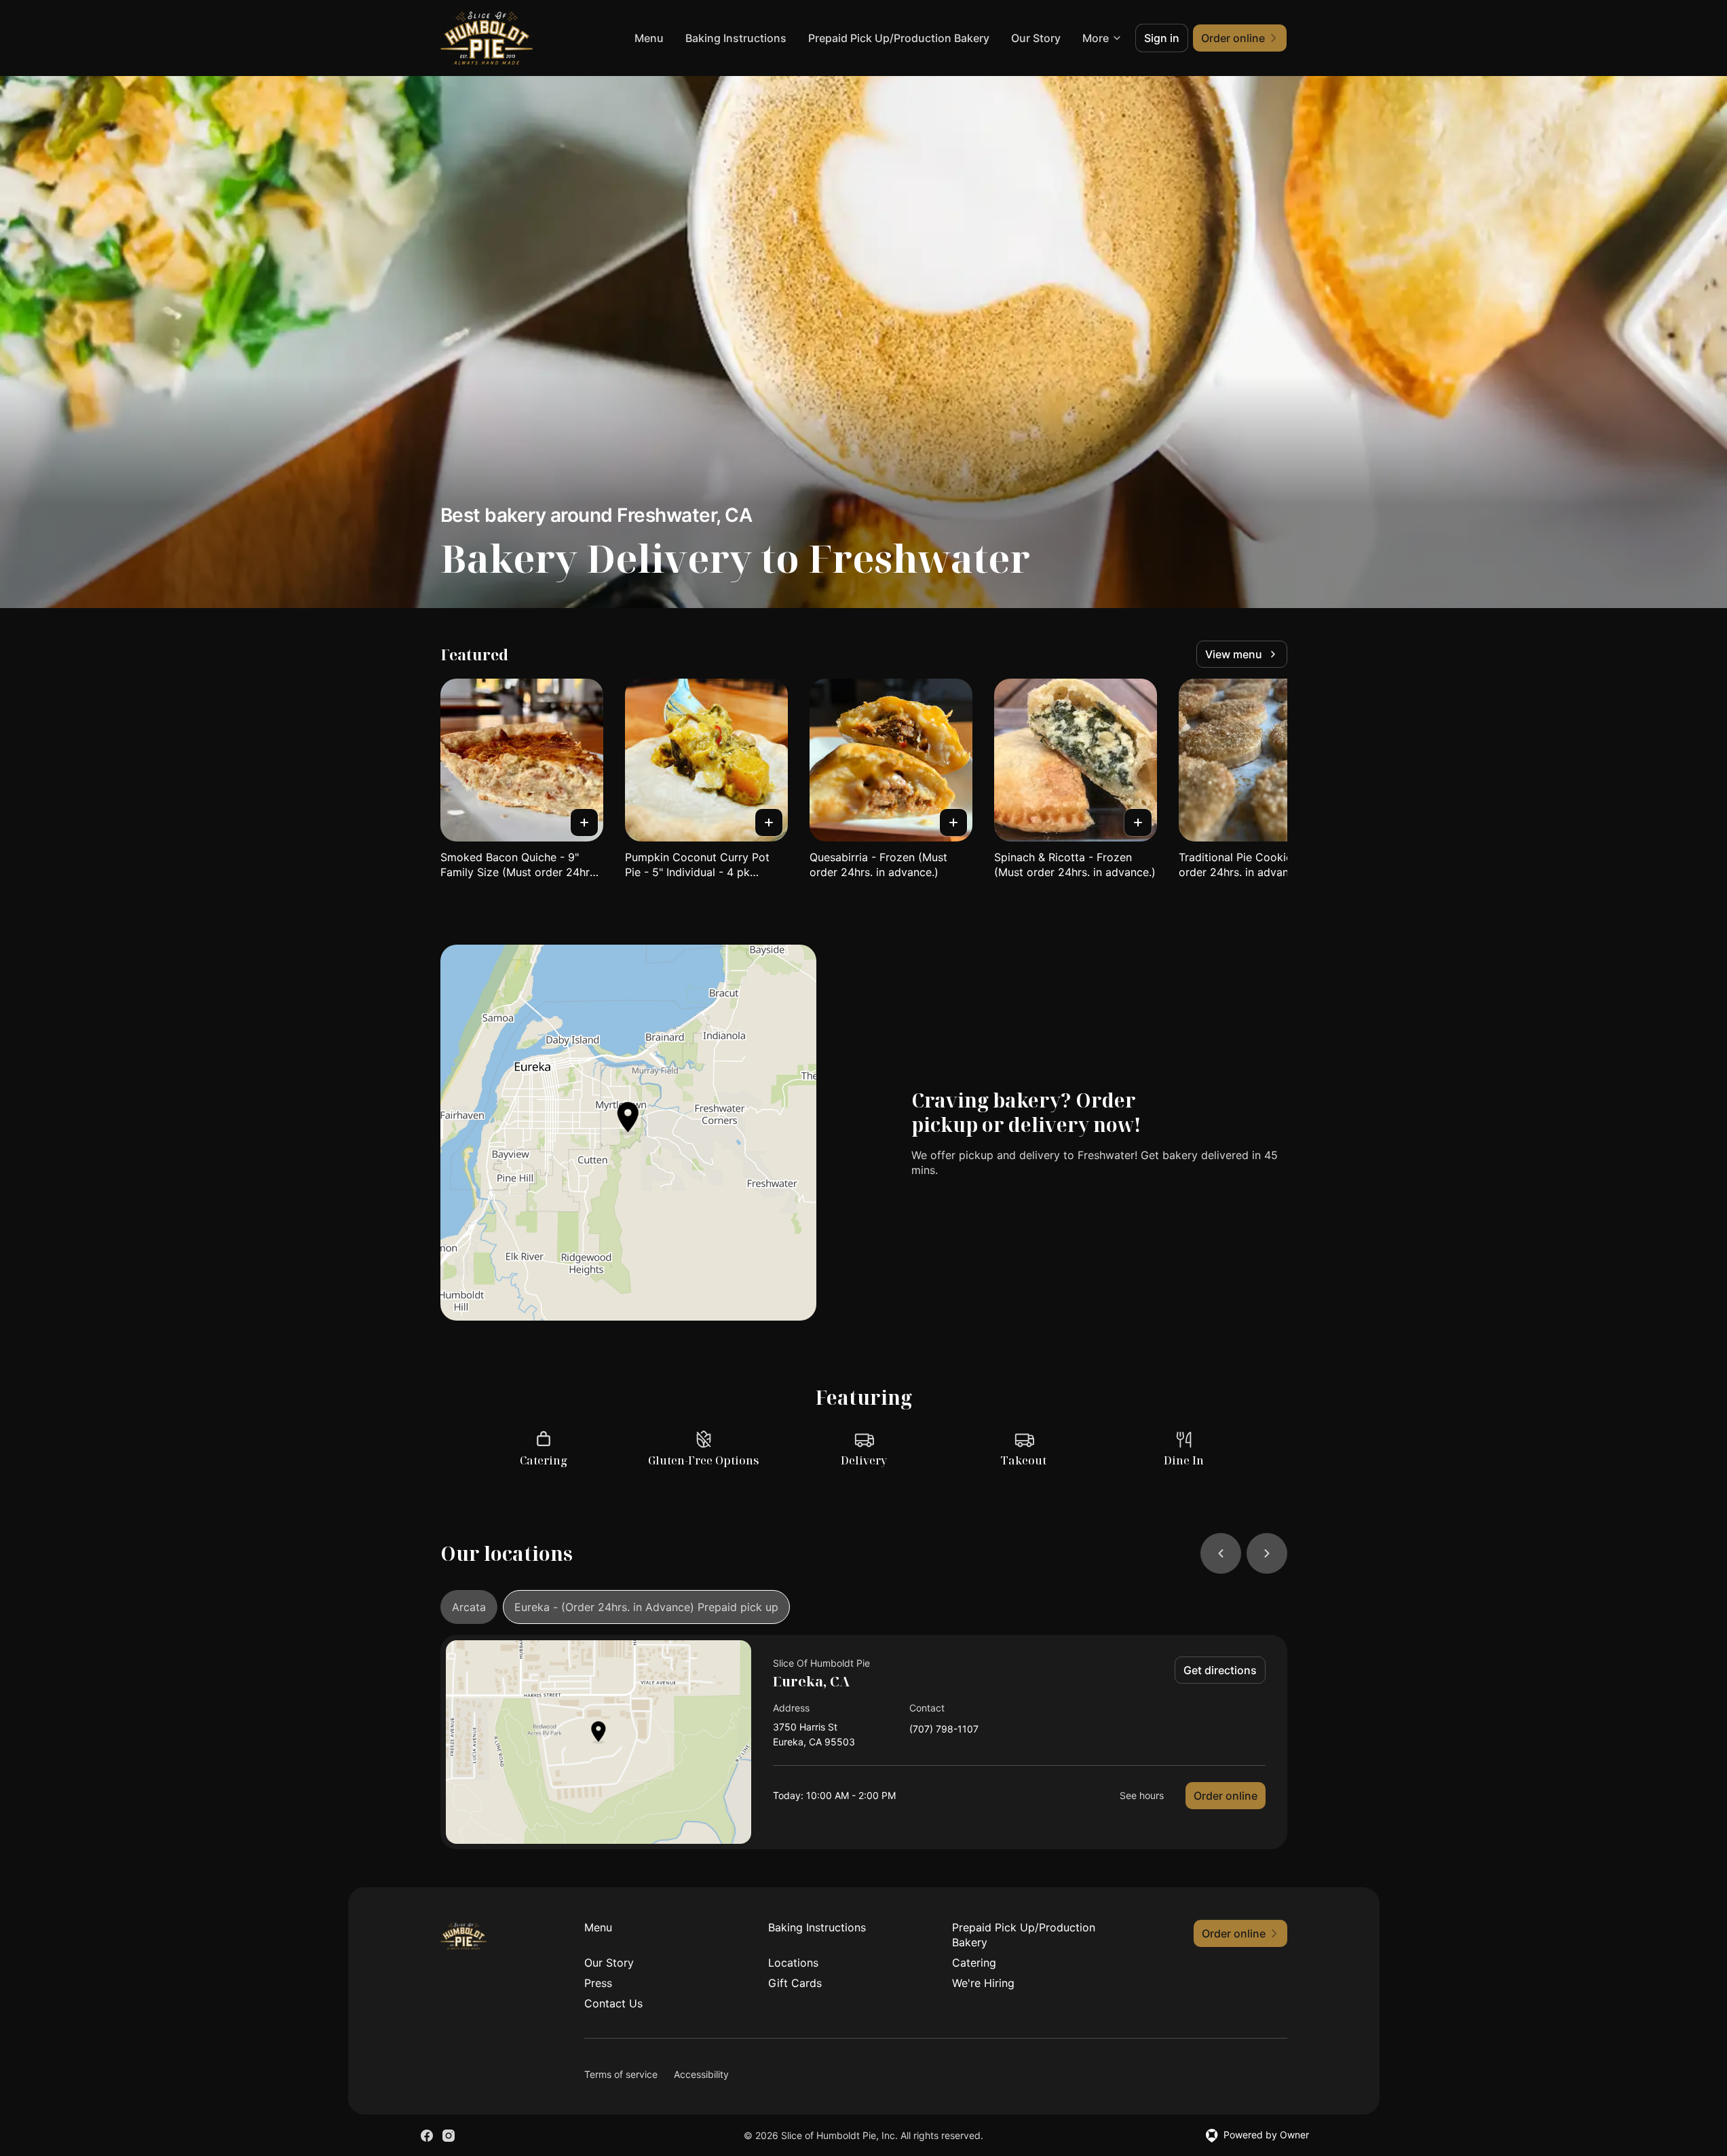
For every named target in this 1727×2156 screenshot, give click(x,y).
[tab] (469, 1607)
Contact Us (613, 2003)
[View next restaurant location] (1267, 1553)
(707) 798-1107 (944, 1729)
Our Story (1036, 38)
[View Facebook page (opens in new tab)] (427, 2136)
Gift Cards (795, 1983)
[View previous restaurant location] (1221, 1553)
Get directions (1220, 1670)
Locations (793, 1963)
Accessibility (701, 2074)
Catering (974, 1963)
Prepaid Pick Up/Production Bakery (899, 38)
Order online (1226, 1796)
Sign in (1162, 38)
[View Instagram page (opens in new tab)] (449, 2136)
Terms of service (621, 2074)
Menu (649, 38)
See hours (1142, 1795)
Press (598, 1983)
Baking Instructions (736, 38)
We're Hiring (983, 1983)
